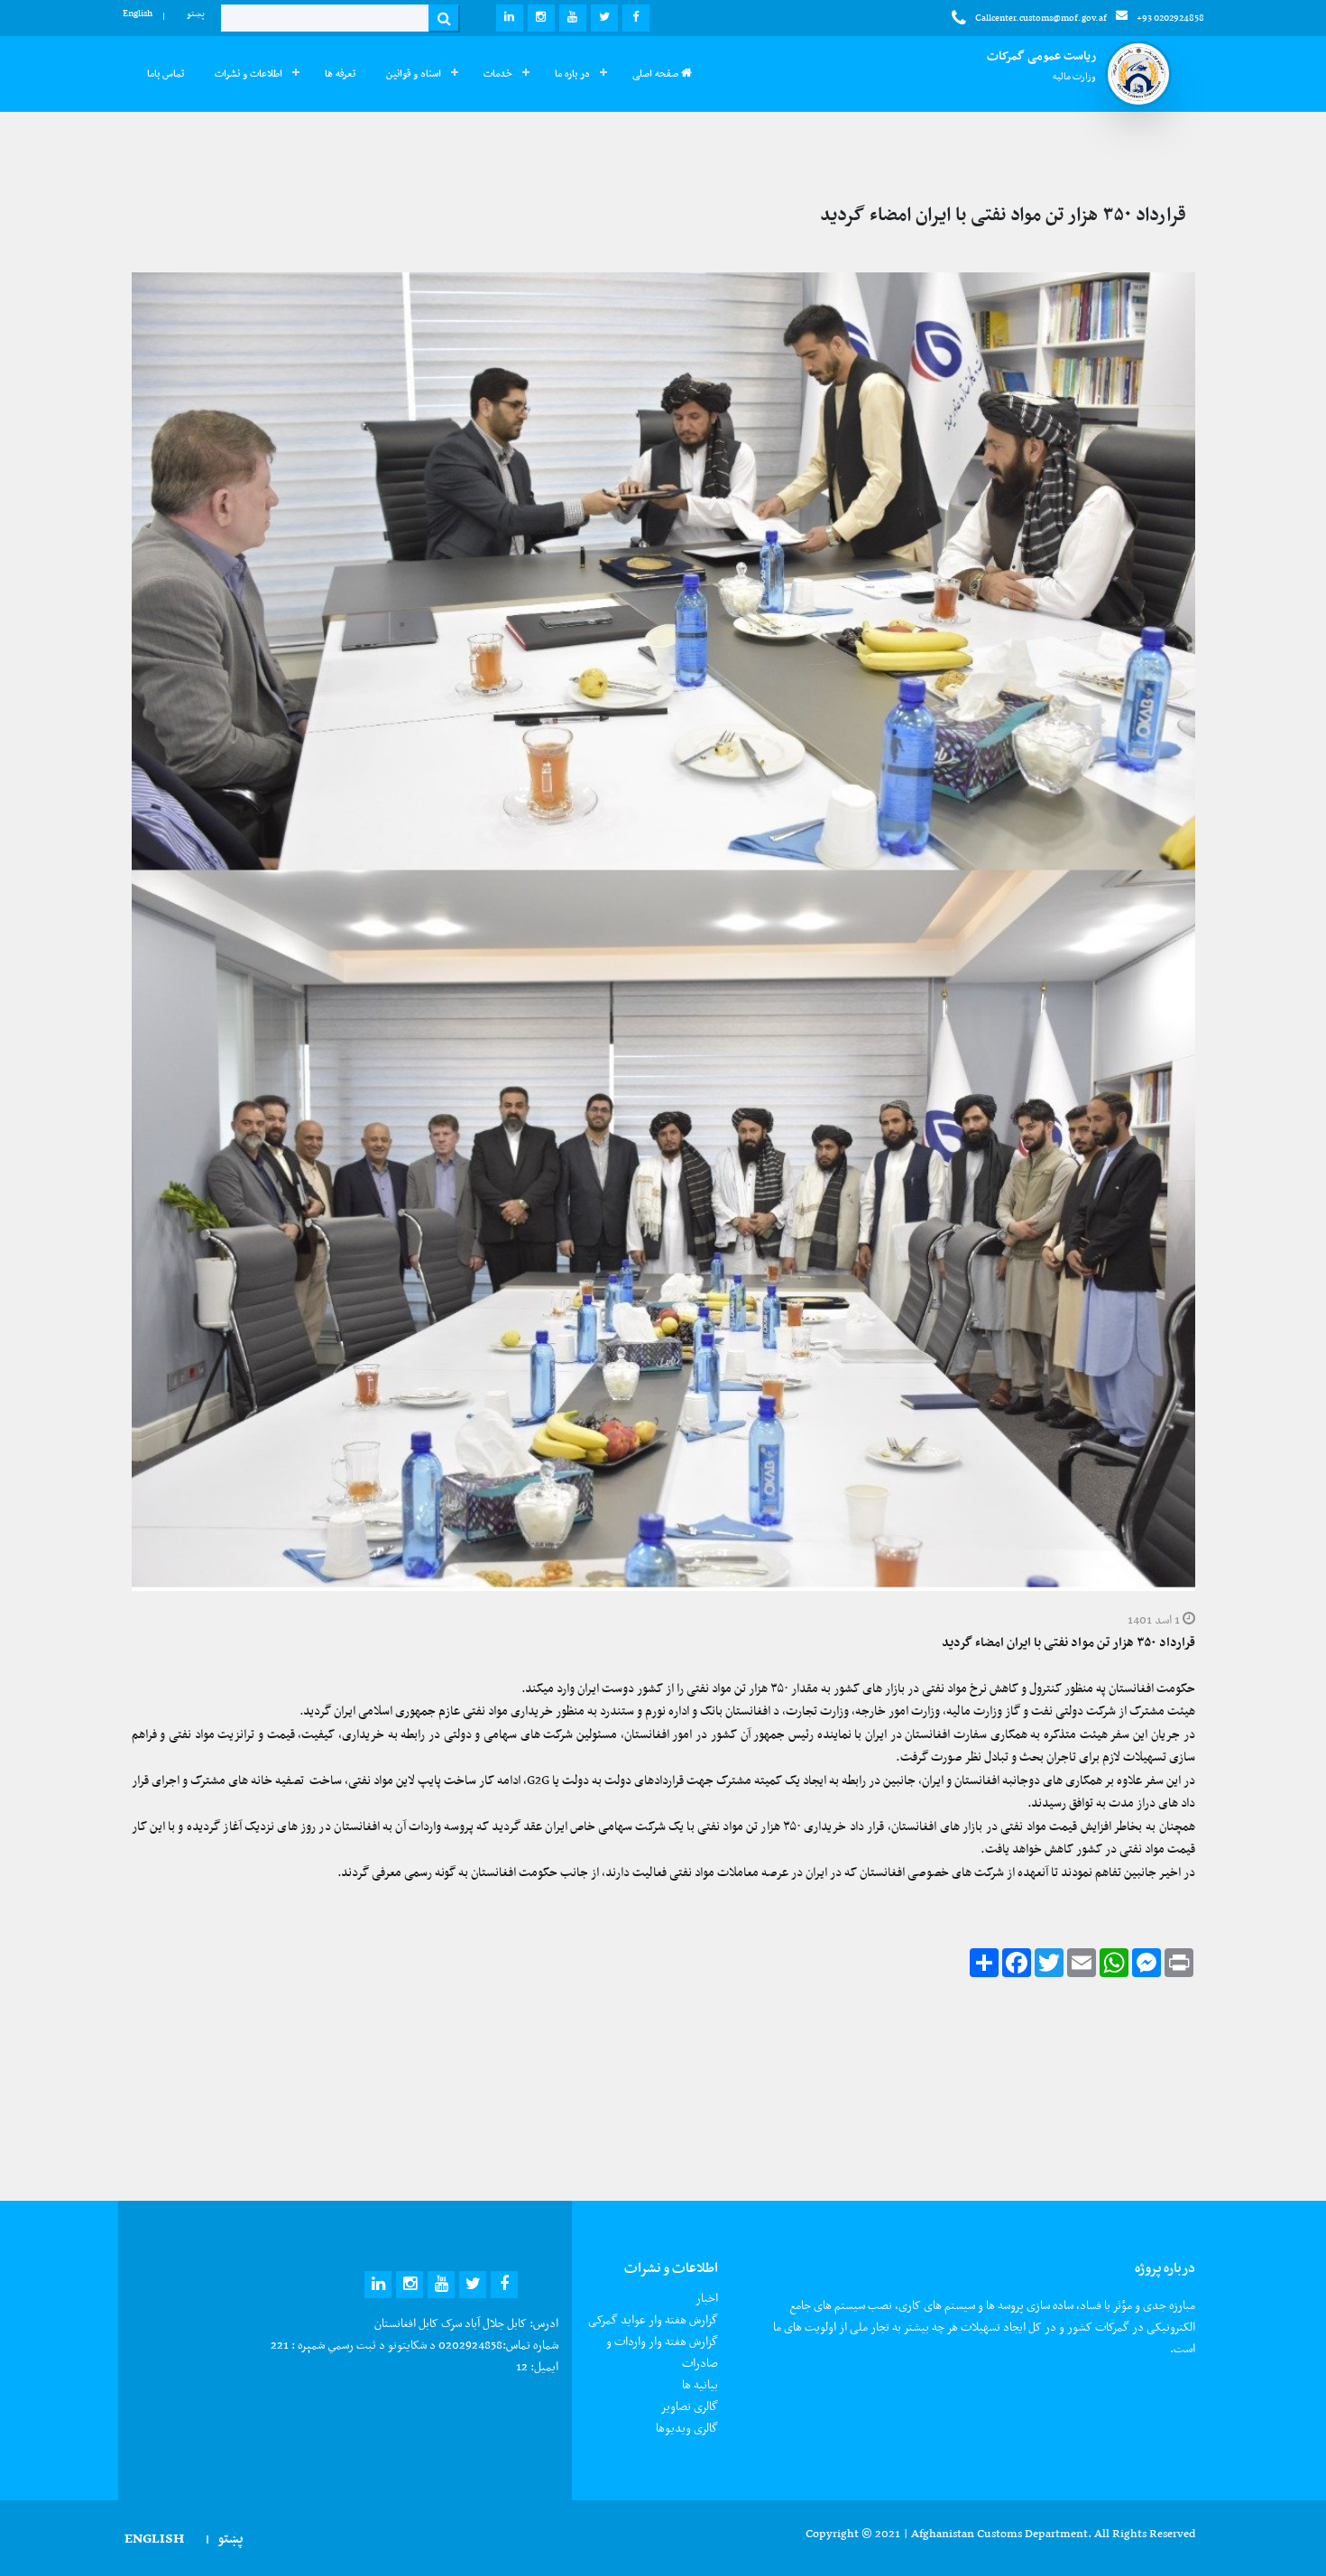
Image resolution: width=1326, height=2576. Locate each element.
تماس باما (166, 74)
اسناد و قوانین (414, 74)
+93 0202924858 (1170, 18)
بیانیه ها (700, 2384)
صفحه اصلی (657, 74)
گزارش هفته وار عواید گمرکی (653, 2319)
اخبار (707, 2298)
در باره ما (572, 74)
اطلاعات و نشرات (249, 74)
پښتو (196, 13)
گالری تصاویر (689, 2406)
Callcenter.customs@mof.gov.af (1041, 18)
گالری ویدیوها (687, 2428)
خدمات (498, 74)
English (138, 13)
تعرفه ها (340, 74)
